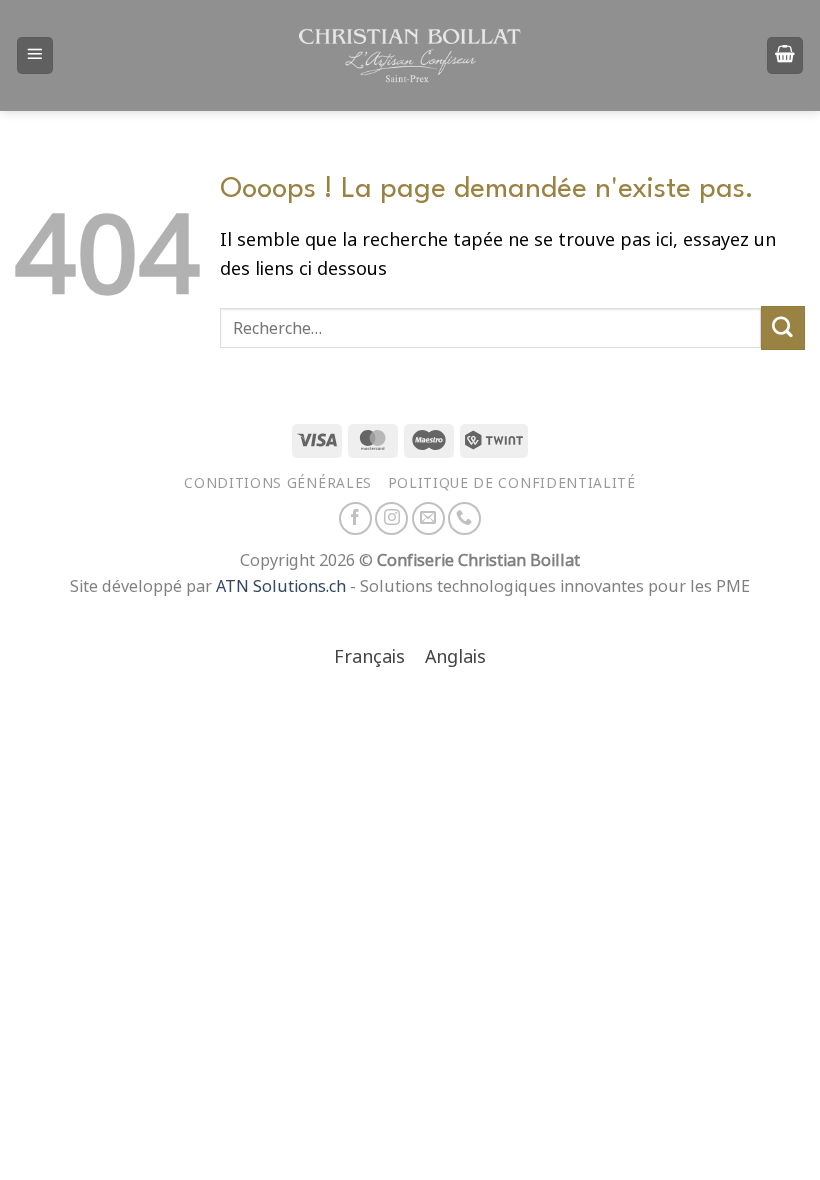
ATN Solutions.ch (281, 586)
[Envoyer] (783, 328)
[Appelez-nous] (464, 518)
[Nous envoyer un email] (428, 518)
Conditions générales (278, 483)
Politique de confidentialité (512, 483)
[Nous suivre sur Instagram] (391, 518)
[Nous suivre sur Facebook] (355, 518)
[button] (35, 55)
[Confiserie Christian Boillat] (410, 55)
